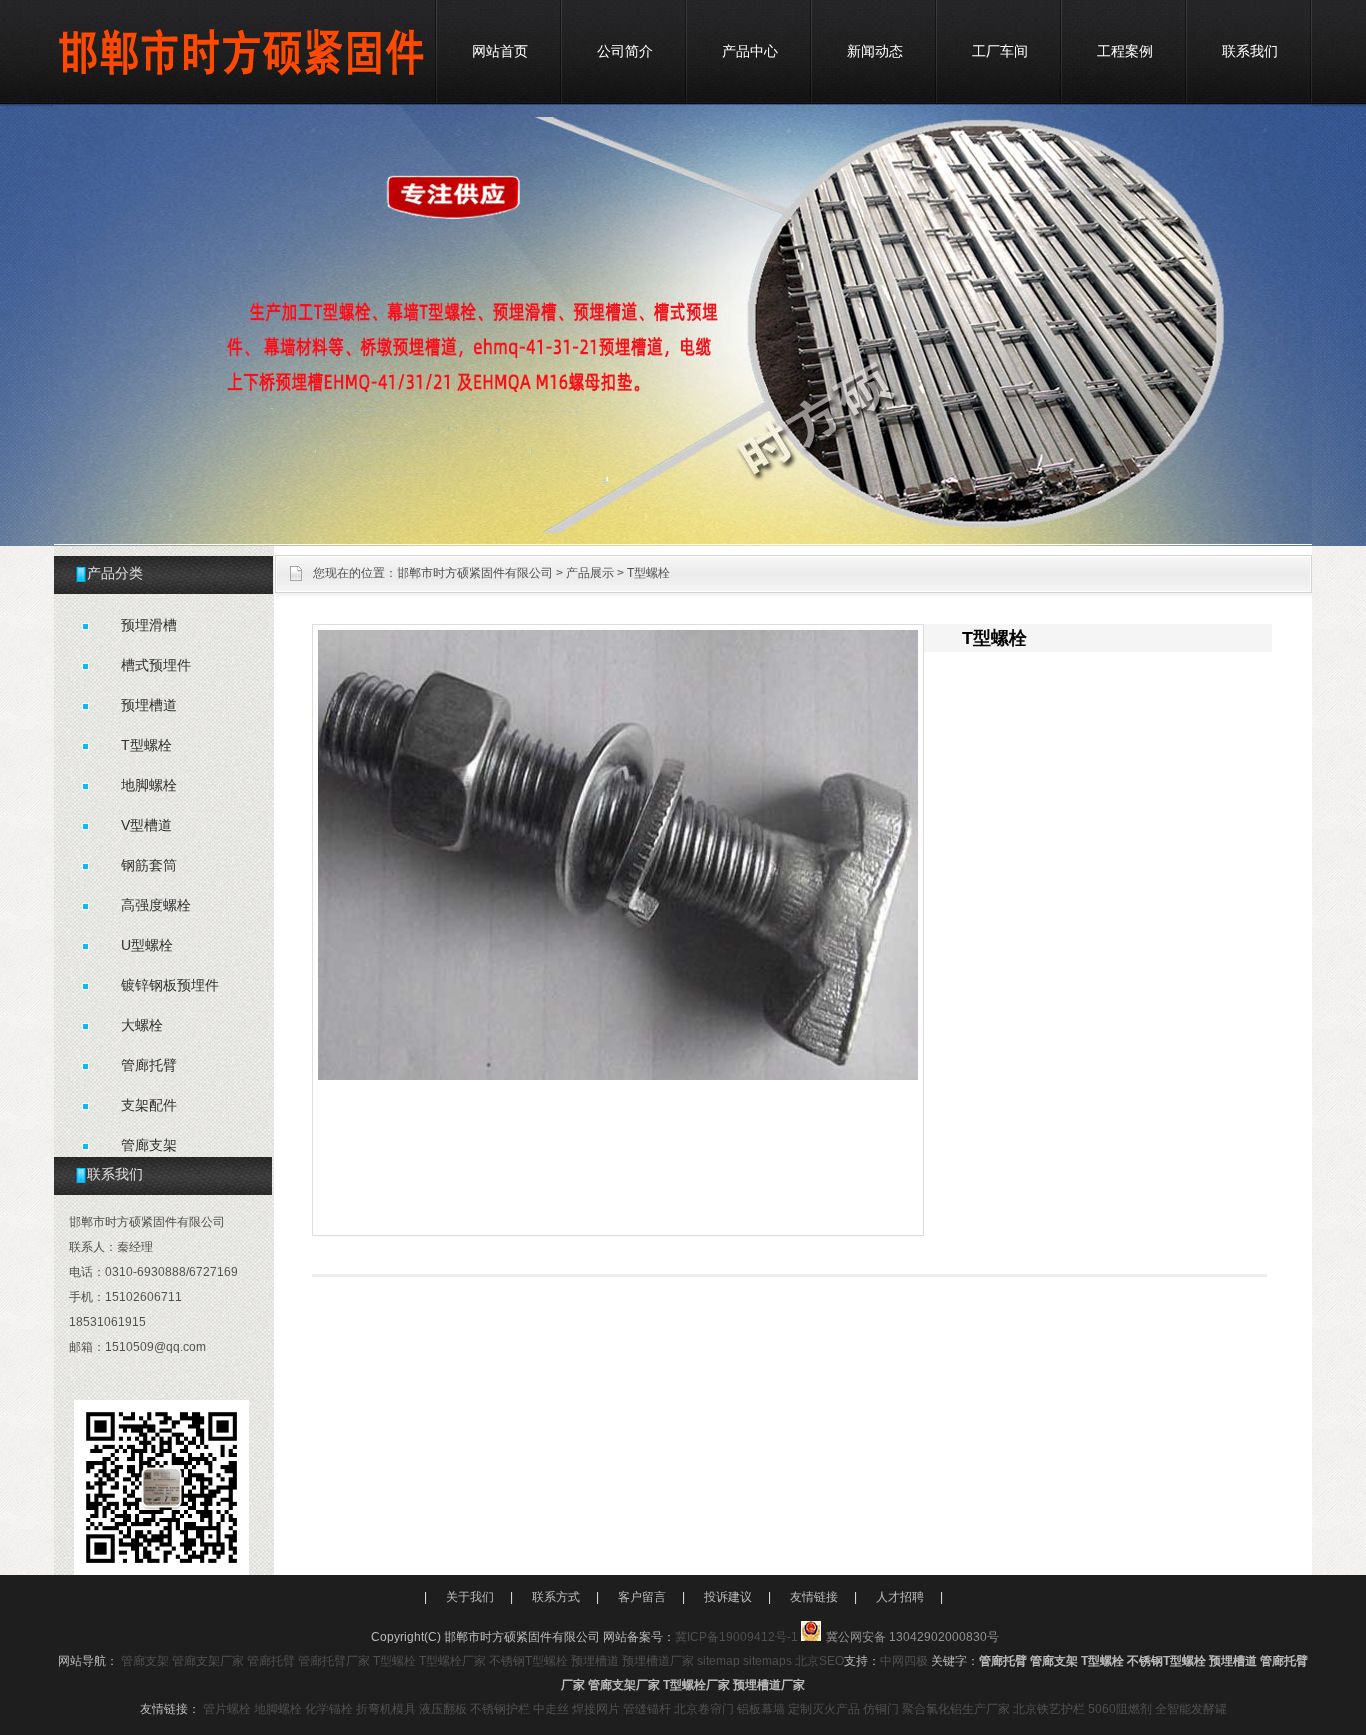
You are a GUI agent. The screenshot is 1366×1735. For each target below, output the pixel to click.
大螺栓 (142, 1025)
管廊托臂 (149, 1065)
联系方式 (556, 1597)
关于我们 (470, 1597)
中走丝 (551, 1709)
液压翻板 (443, 1709)
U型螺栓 (147, 945)
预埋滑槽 (149, 625)
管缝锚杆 (647, 1709)
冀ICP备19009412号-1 (736, 1637)
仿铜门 (881, 1709)
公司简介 (625, 51)
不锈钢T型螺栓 (528, 1661)
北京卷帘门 (704, 1709)
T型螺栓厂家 (452, 1661)
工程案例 (1125, 51)
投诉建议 (728, 1597)
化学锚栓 (329, 1709)
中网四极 (904, 1661)
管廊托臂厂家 (334, 1661)
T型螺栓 (146, 745)
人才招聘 (900, 1597)
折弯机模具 (386, 1709)
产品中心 (750, 51)
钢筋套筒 (149, 865)
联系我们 (1250, 51)
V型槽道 (146, 825)
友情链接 (814, 1597)
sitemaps (767, 1661)
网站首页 (500, 51)
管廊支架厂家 (208, 1661)
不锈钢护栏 (500, 1709)
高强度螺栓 (156, 905)
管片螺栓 (227, 1709)
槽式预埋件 (156, 665)
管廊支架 (149, 1145)
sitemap (718, 1661)
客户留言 (642, 1597)
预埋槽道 (149, 705)
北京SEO (819, 1661)
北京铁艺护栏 (1049, 1709)
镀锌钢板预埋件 (170, 985)
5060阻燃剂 (1120, 1709)
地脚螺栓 (149, 785)
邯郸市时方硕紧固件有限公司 (475, 573)
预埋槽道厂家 (658, 1661)
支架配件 (149, 1105)
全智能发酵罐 (1191, 1709)
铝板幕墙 (761, 1709)
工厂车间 (1000, 51)
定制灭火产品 (824, 1709)
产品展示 (590, 573)
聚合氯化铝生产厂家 (956, 1709)
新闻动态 (875, 51)
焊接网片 (596, 1709)
